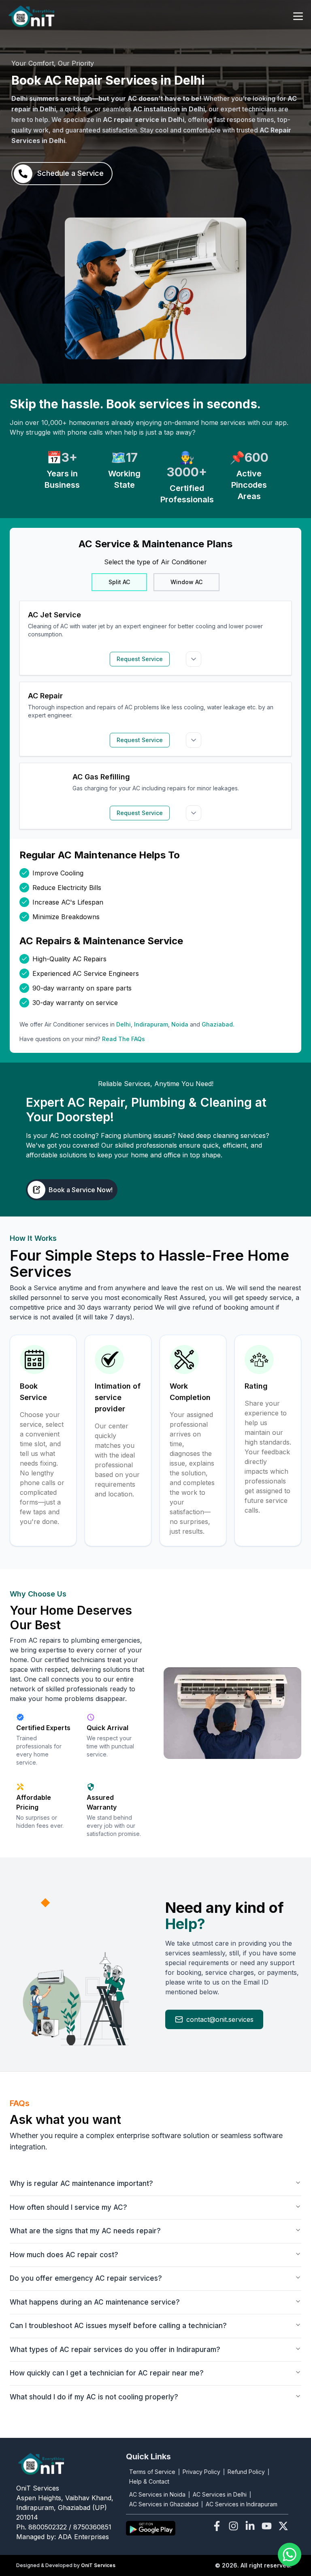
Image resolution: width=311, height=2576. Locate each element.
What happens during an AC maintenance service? (95, 2302)
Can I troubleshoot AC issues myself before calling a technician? (118, 2326)
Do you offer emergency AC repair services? (86, 2278)
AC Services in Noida (157, 2494)
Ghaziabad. (218, 1024)
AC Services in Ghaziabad (164, 2504)
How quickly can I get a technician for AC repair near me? (107, 2373)
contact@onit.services (220, 2019)
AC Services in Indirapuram (242, 2504)
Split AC (119, 582)
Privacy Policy (201, 2472)
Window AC (186, 582)
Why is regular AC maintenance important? (81, 2183)
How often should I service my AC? (68, 2207)
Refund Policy (246, 2472)
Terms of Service (152, 2472)
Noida (180, 1024)
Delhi (124, 1024)
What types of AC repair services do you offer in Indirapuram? (115, 2350)
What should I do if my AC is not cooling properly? (94, 2397)
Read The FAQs (124, 1039)
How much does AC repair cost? (64, 2255)
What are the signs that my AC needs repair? (85, 2231)
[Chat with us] (290, 2555)
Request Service (140, 659)
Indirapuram (151, 1024)
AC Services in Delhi (220, 2494)
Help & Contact (149, 2481)
